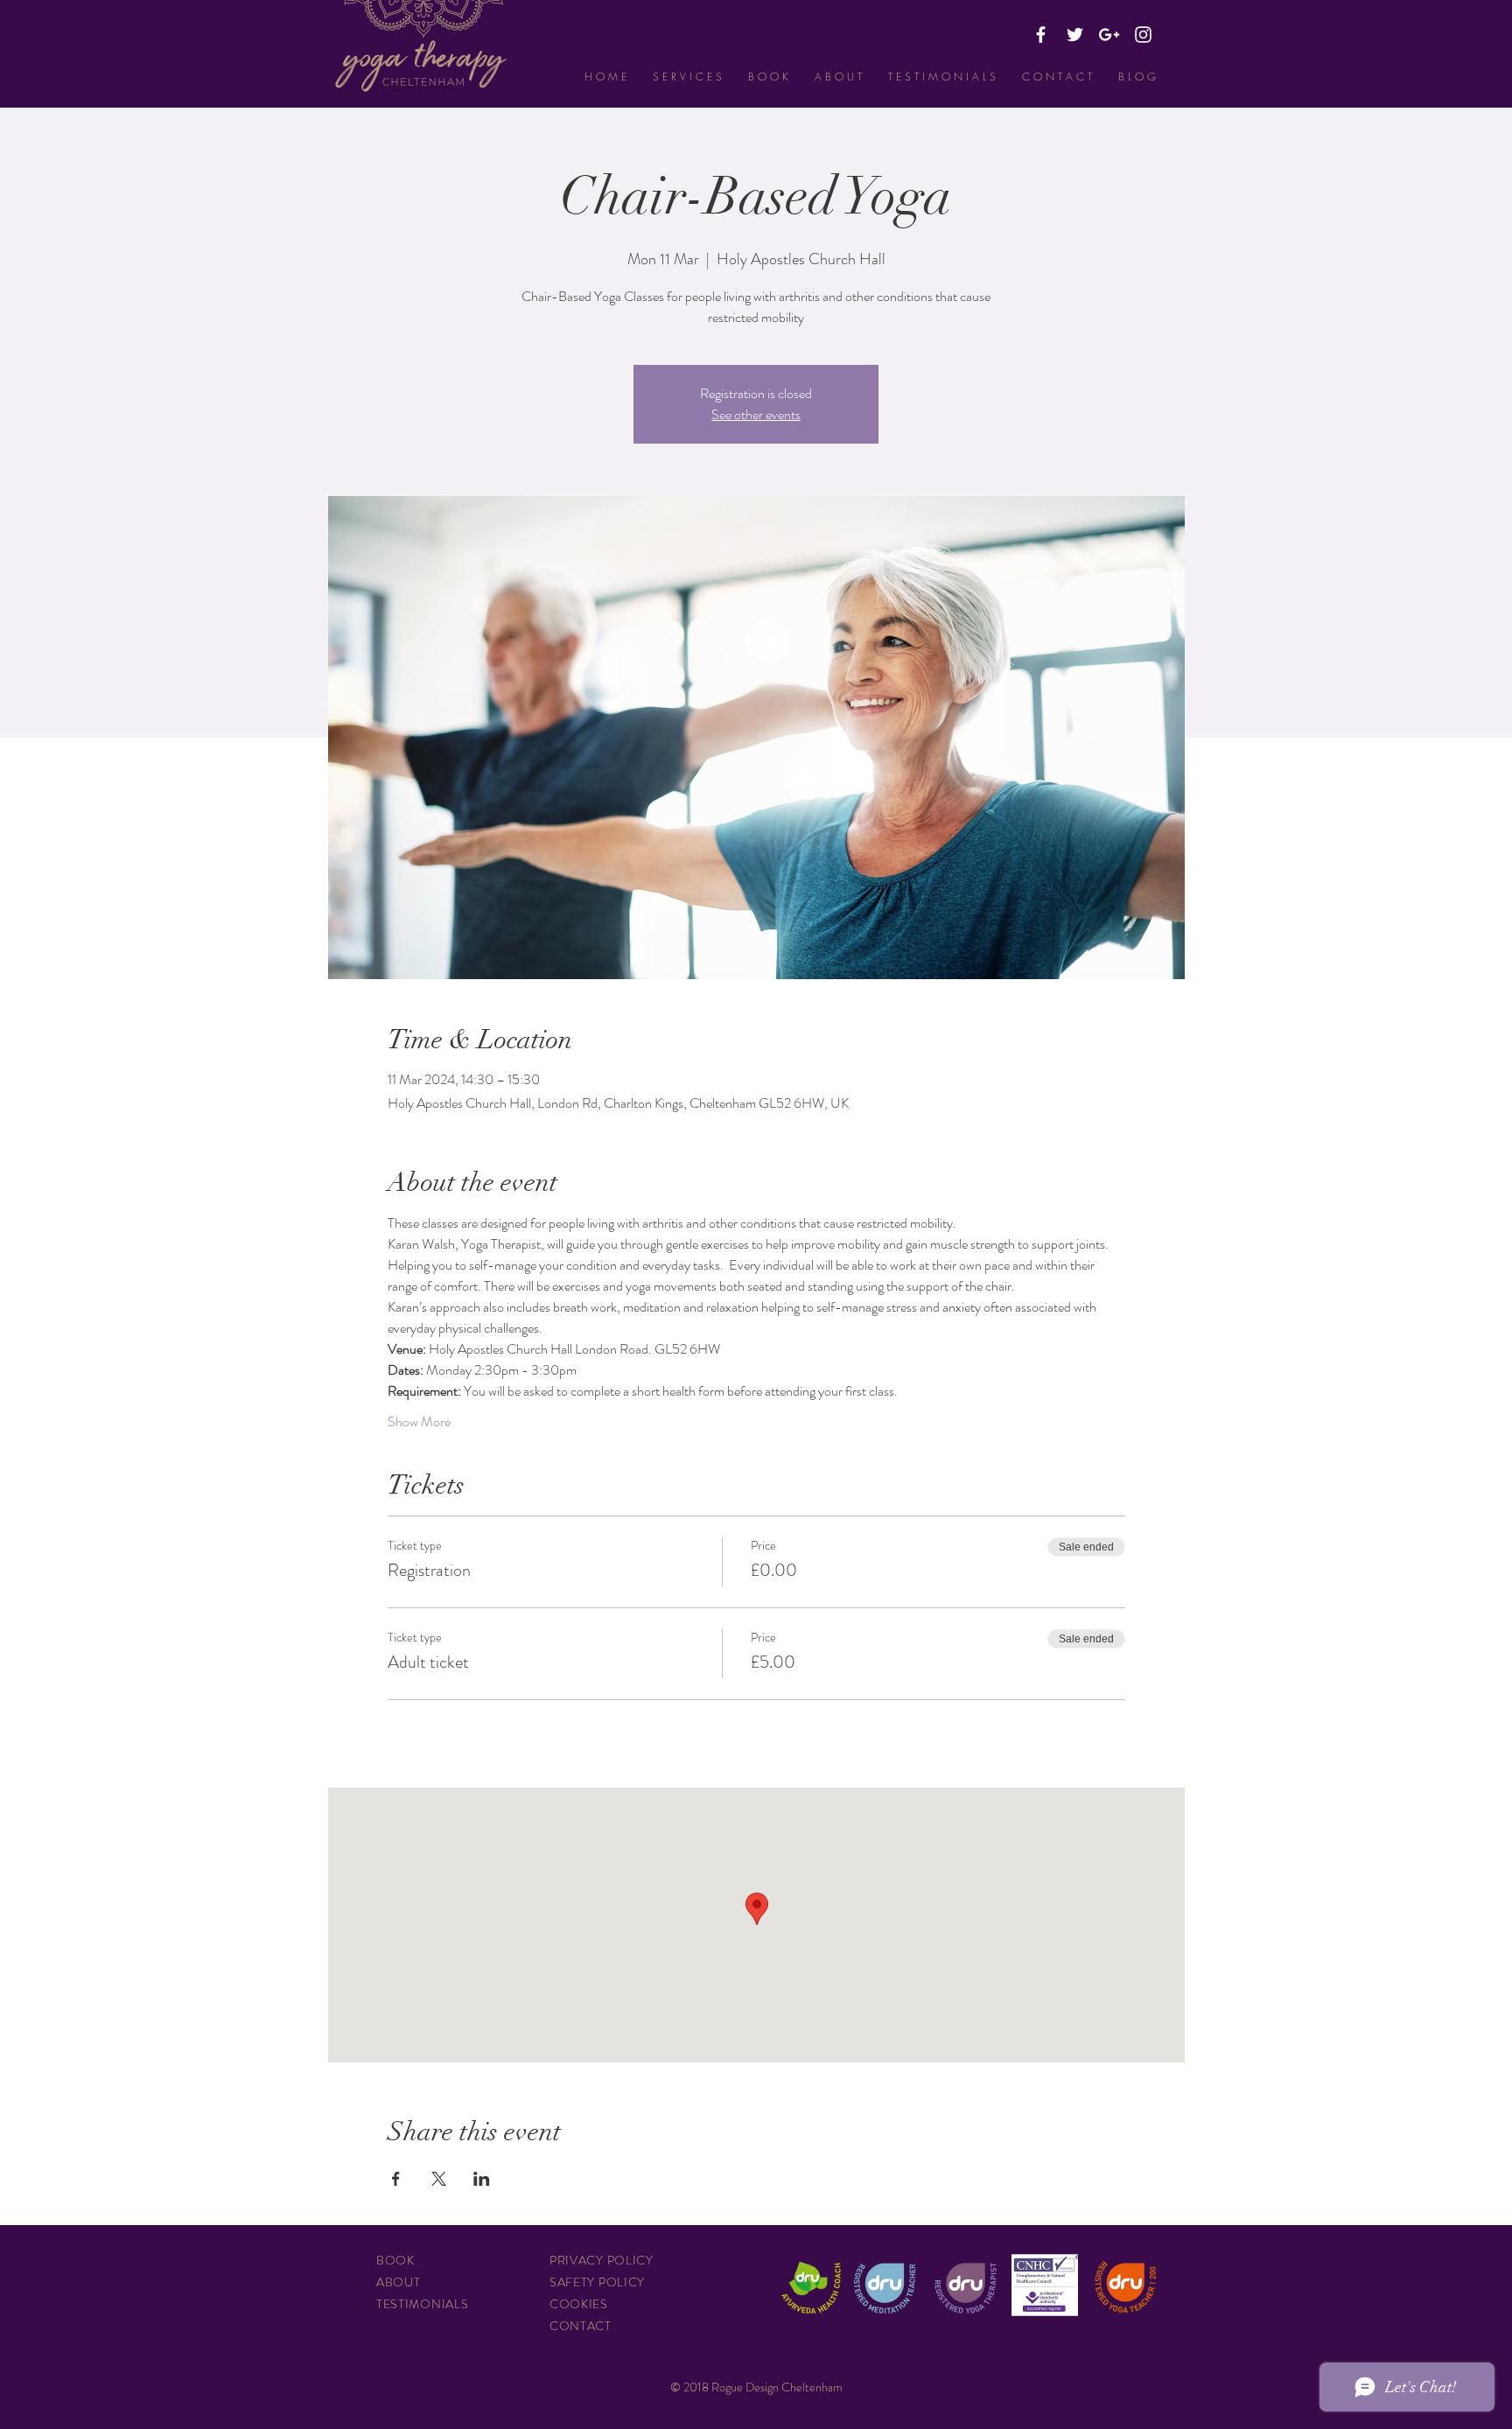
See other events (756, 414)
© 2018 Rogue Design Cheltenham (756, 2387)
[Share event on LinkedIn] (482, 2179)
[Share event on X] (439, 2179)
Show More (419, 1422)
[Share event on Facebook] (396, 2179)
